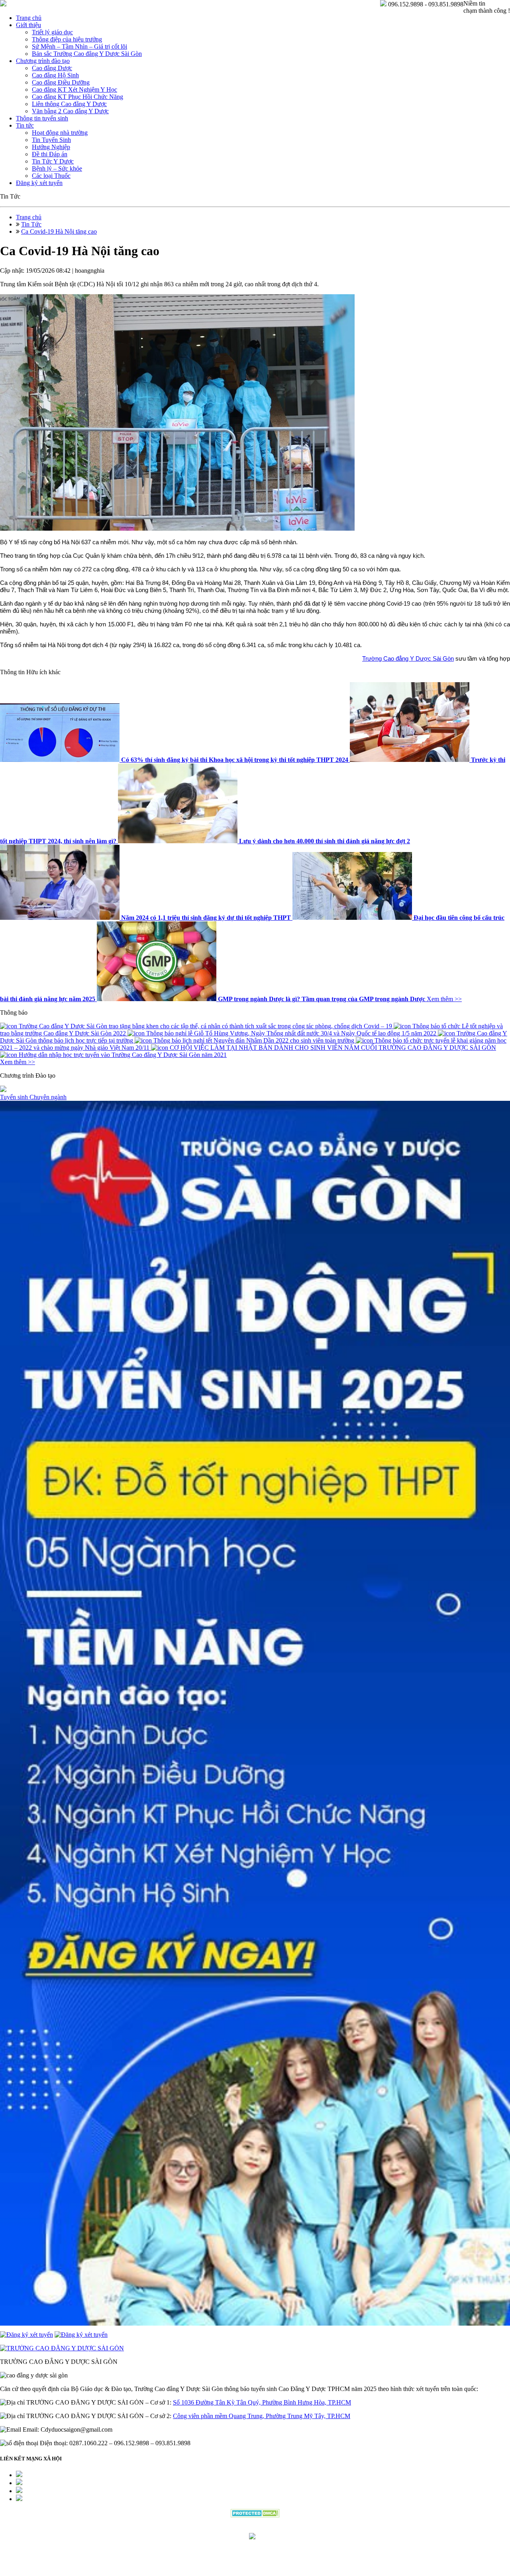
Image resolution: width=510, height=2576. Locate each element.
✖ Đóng (316, 1269)
